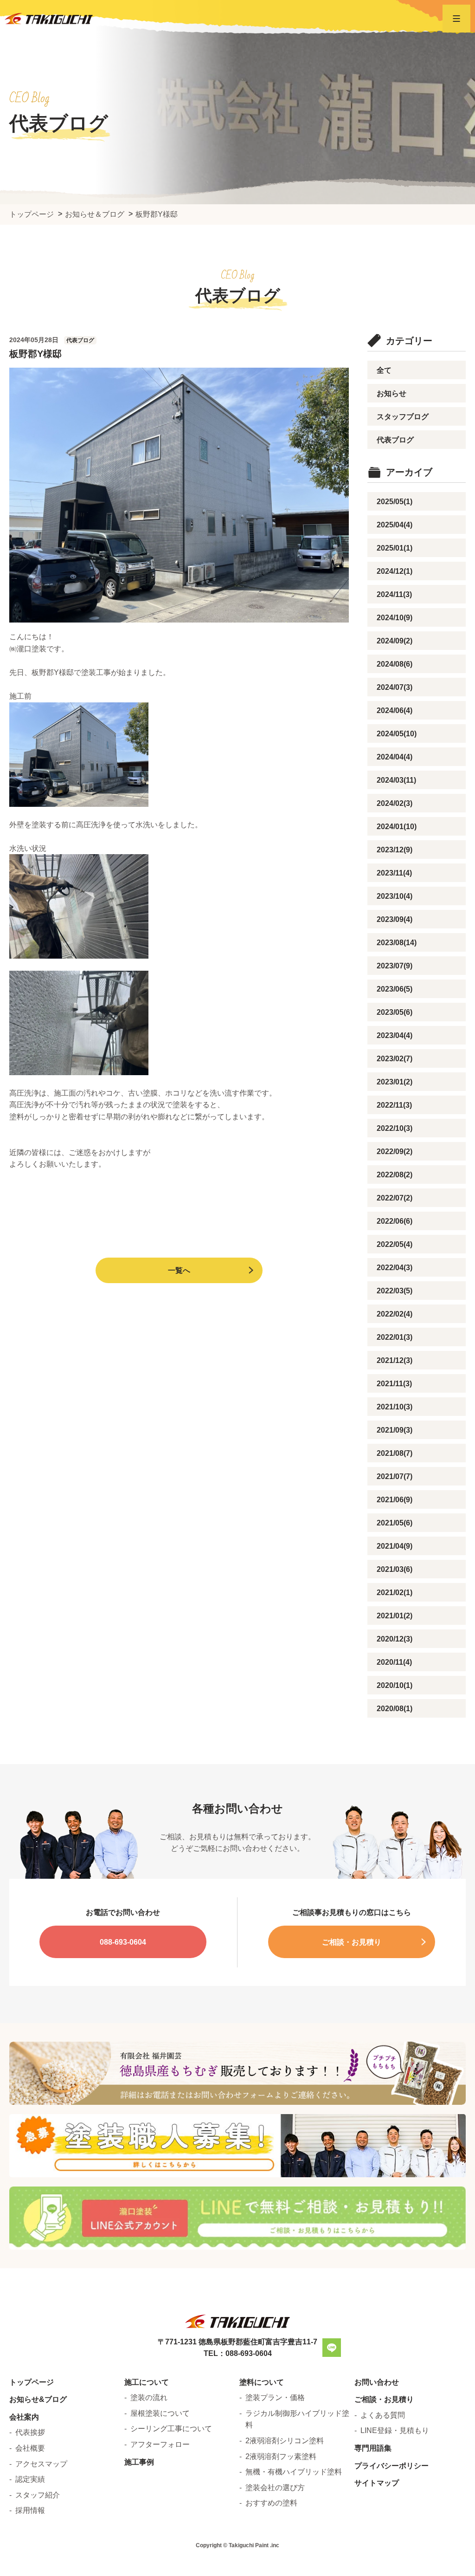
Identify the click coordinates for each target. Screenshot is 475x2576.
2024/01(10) (397, 827)
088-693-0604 (123, 1942)
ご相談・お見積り (352, 1942)
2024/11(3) (394, 594)
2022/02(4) (395, 1314)
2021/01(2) (395, 1616)
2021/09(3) (395, 1430)
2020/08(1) (395, 1709)
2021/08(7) (395, 1453)
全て (384, 370)
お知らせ (392, 393)
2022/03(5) (395, 1291)
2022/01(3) (395, 1337)
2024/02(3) (395, 803)
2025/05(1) (395, 502)
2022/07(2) (395, 1198)
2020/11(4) (394, 1662)
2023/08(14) (397, 943)
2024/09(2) (395, 641)
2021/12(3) (395, 1360)
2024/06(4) (395, 711)
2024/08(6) (395, 664)
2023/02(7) (395, 1059)
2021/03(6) (395, 1569)
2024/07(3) (395, 687)
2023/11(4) (394, 873)
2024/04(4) (395, 757)
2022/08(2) (395, 1175)
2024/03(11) (396, 780)
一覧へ (179, 1270)
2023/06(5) (395, 989)
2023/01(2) (395, 1082)
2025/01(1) (395, 548)
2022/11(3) (394, 1105)
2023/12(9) (395, 850)
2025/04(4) (395, 525)
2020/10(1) (395, 1685)
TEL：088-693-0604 (238, 2353)
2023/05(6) (395, 1012)
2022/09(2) (395, 1152)
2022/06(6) (395, 1221)
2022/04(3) (395, 1268)
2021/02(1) (395, 1593)
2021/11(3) (394, 1384)
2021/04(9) (395, 1546)
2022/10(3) (395, 1128)
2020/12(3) (395, 1639)
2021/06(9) (395, 1500)
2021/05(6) (395, 1523)
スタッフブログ (403, 417)
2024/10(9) (395, 618)
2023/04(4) (395, 1035)
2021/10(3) (395, 1407)
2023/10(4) (395, 896)
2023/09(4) (395, 919)
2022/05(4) (395, 1244)
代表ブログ (395, 440)
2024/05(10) (397, 734)
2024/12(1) (395, 571)
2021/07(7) (395, 1476)
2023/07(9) (395, 966)
